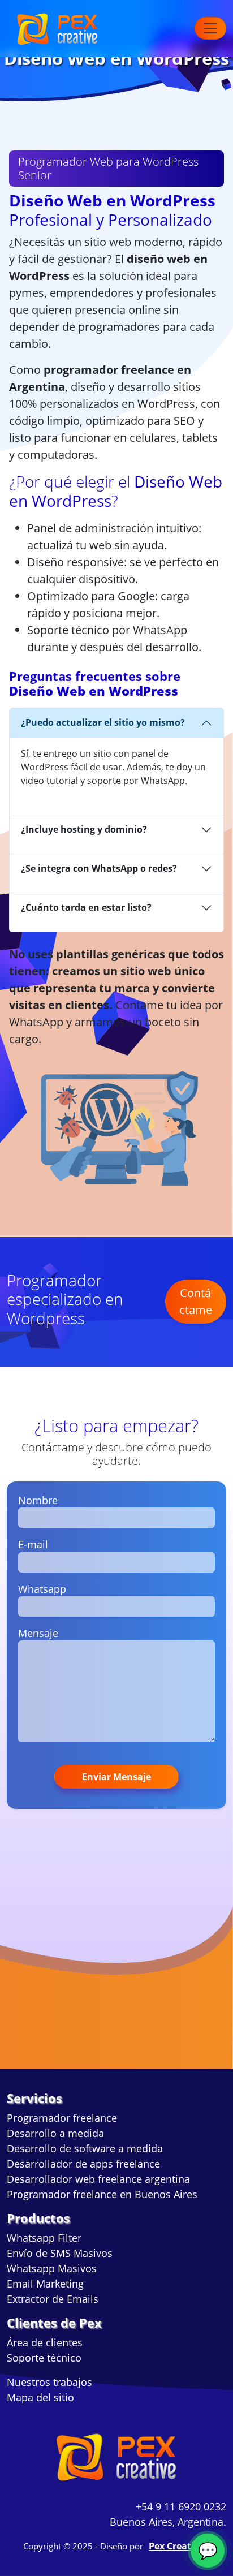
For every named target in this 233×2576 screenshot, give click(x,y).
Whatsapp (42, 1589)
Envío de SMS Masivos (60, 2253)
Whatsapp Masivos (52, 2268)
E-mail (33, 1544)
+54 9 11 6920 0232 (181, 2506)
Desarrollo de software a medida (85, 2148)
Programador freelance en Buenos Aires (102, 2194)
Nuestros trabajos (49, 2382)
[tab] (116, 723)
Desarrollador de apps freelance (83, 2164)
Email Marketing (45, 2284)
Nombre (38, 1500)
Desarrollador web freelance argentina (98, 2179)
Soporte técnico (44, 2358)
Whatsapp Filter (44, 2238)
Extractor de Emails (53, 2299)
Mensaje (38, 1633)
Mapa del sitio (40, 2397)
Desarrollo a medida (55, 2133)
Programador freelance (62, 2118)
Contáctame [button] (196, 1301)
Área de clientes (45, 2342)
